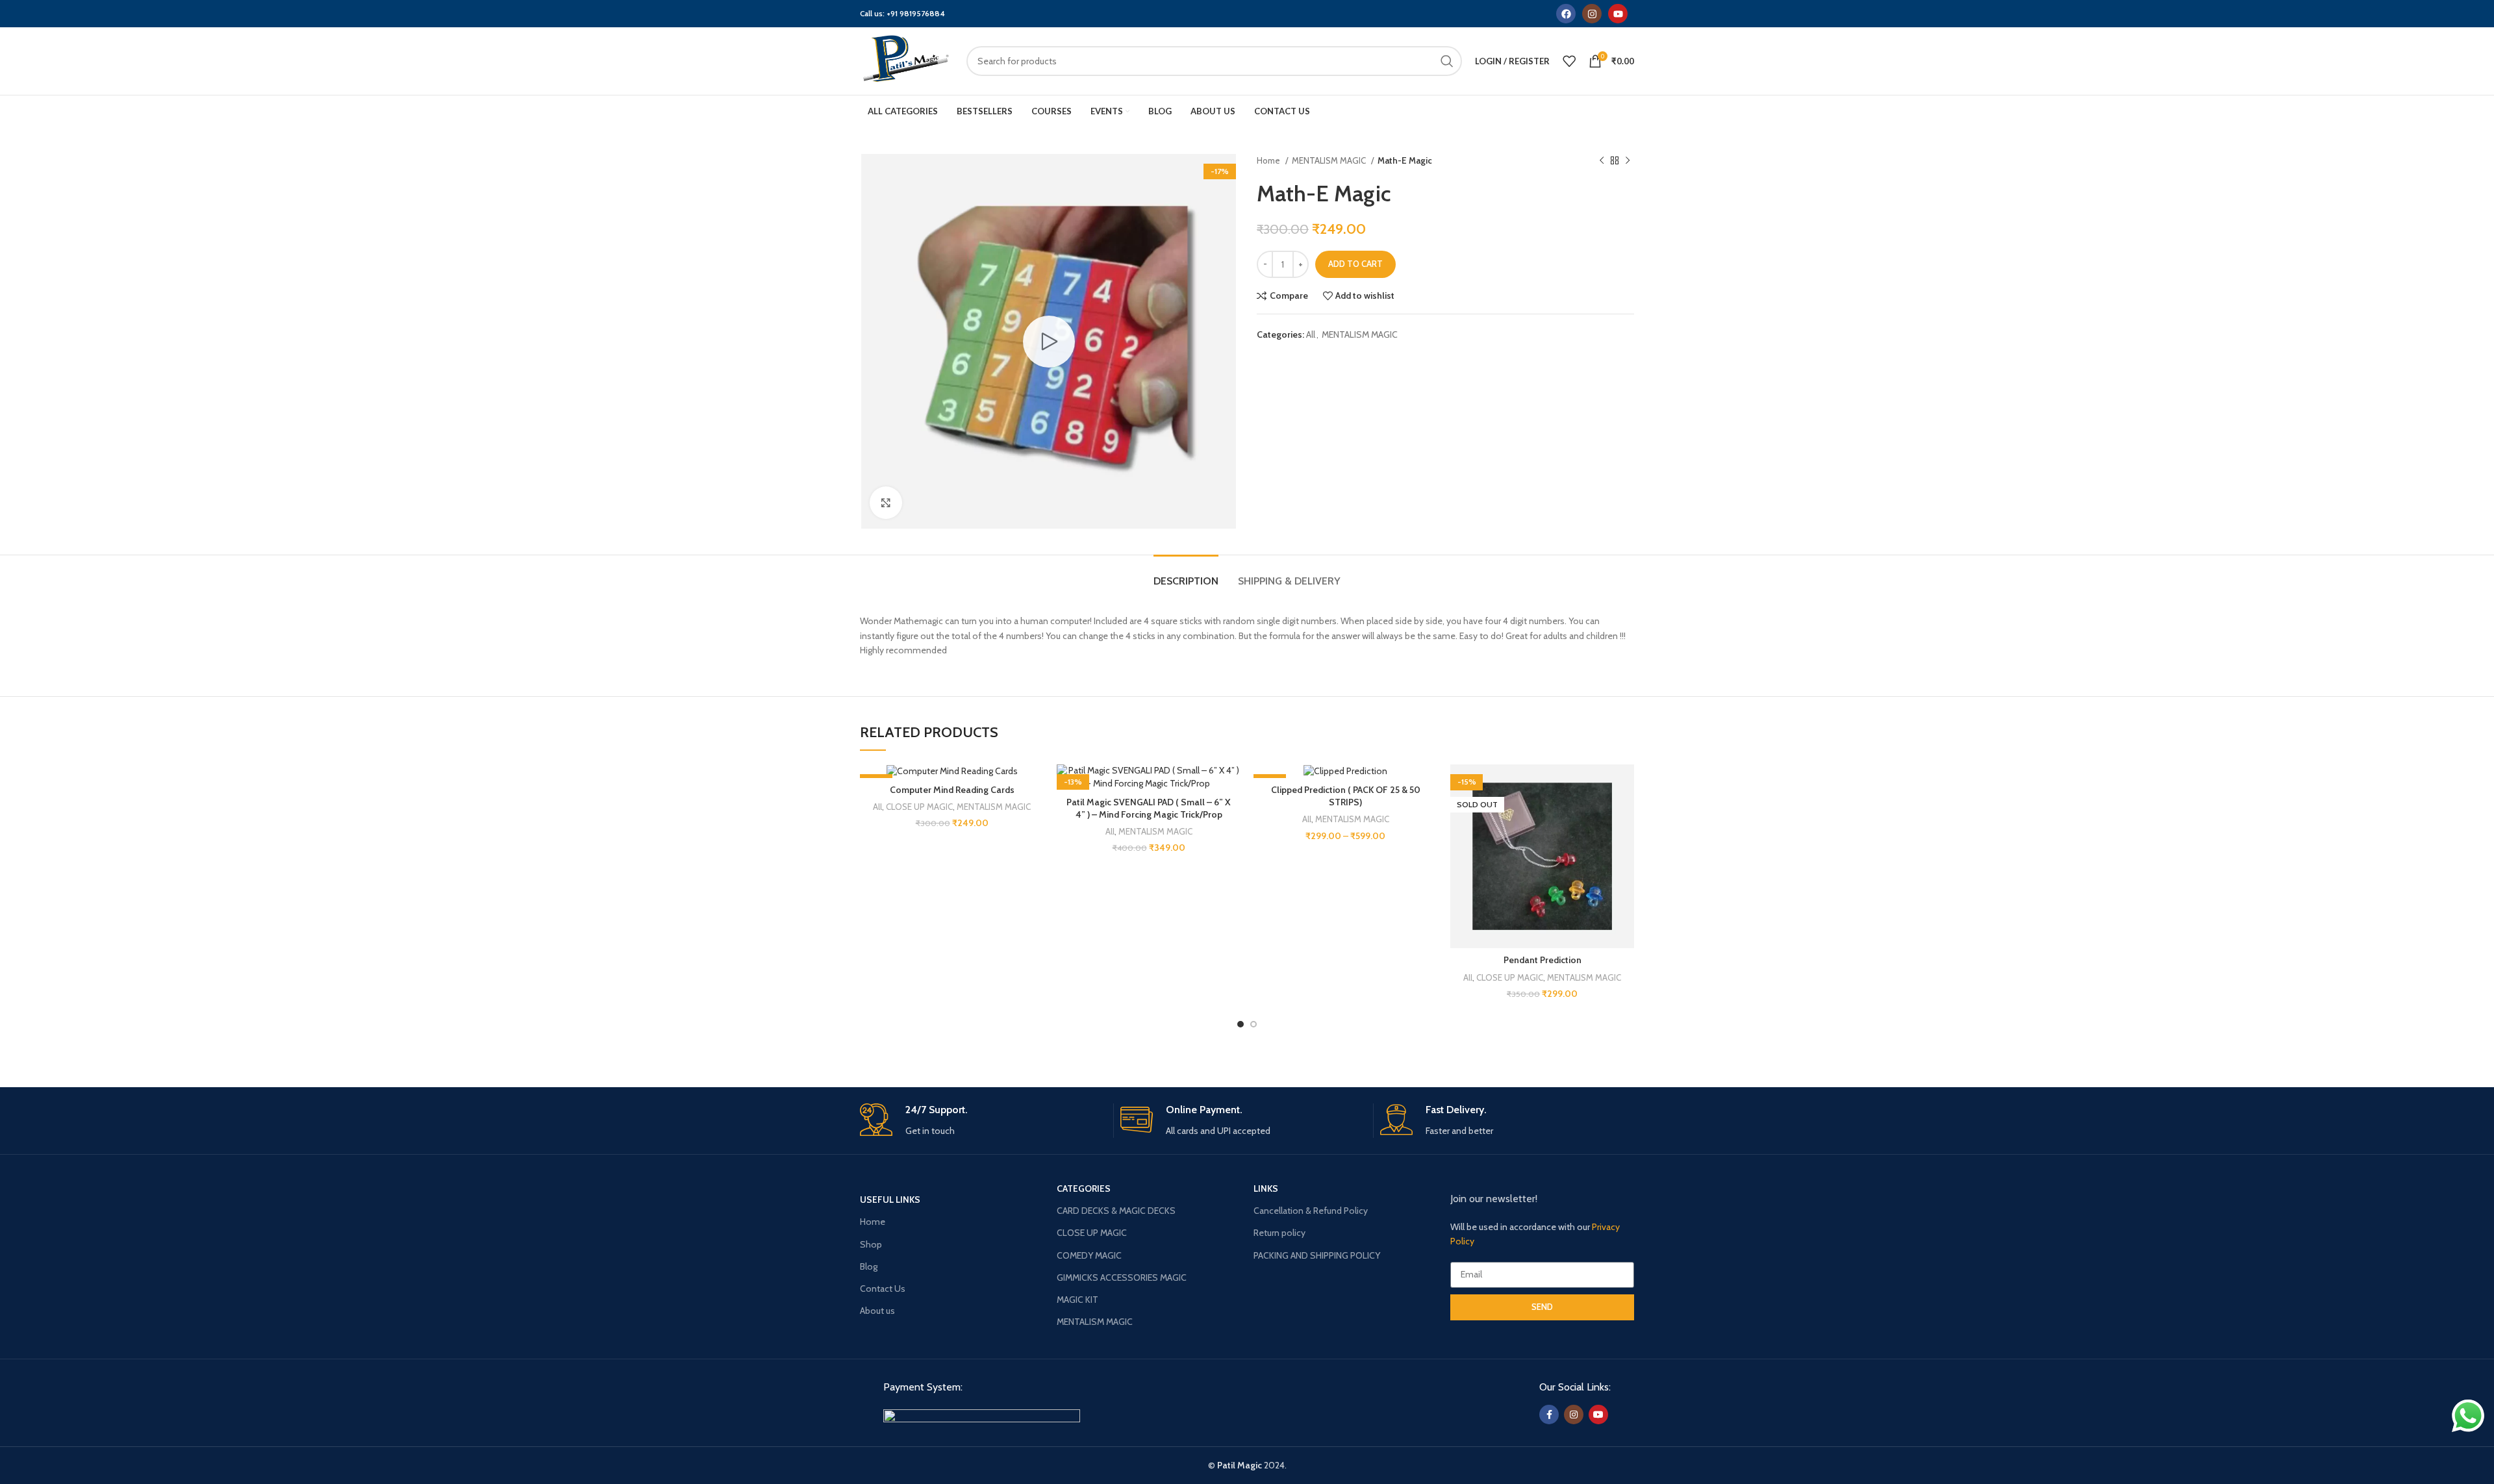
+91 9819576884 (916, 13)
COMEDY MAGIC (1089, 1255)
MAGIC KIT (1077, 1300)
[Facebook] (1566, 14)
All (1311, 334)
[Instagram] (1592, 14)
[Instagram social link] (1574, 1415)
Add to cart (1355, 264)
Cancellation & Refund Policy (1311, 1211)
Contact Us (883, 1289)
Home (1269, 160)
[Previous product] (1602, 161)
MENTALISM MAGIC (1330, 160)
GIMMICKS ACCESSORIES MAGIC (1122, 1277)
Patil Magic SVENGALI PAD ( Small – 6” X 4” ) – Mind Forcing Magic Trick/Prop (1149, 809)
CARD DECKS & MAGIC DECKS (1116, 1211)
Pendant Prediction (1543, 960)
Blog (869, 1266)
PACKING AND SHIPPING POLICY (1317, 1255)
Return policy (1279, 1233)
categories (1084, 1188)
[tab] (1186, 574)
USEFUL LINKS (890, 1200)
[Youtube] (1618, 14)
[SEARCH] (1447, 61)
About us (877, 1311)
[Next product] (1628, 161)
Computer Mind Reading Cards (952, 790)
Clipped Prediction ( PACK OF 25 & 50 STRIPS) (1346, 796)
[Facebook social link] (1549, 1415)
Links (1266, 1188)
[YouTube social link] (1598, 1415)
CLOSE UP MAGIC (919, 807)
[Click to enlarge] (886, 503)
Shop (871, 1244)
